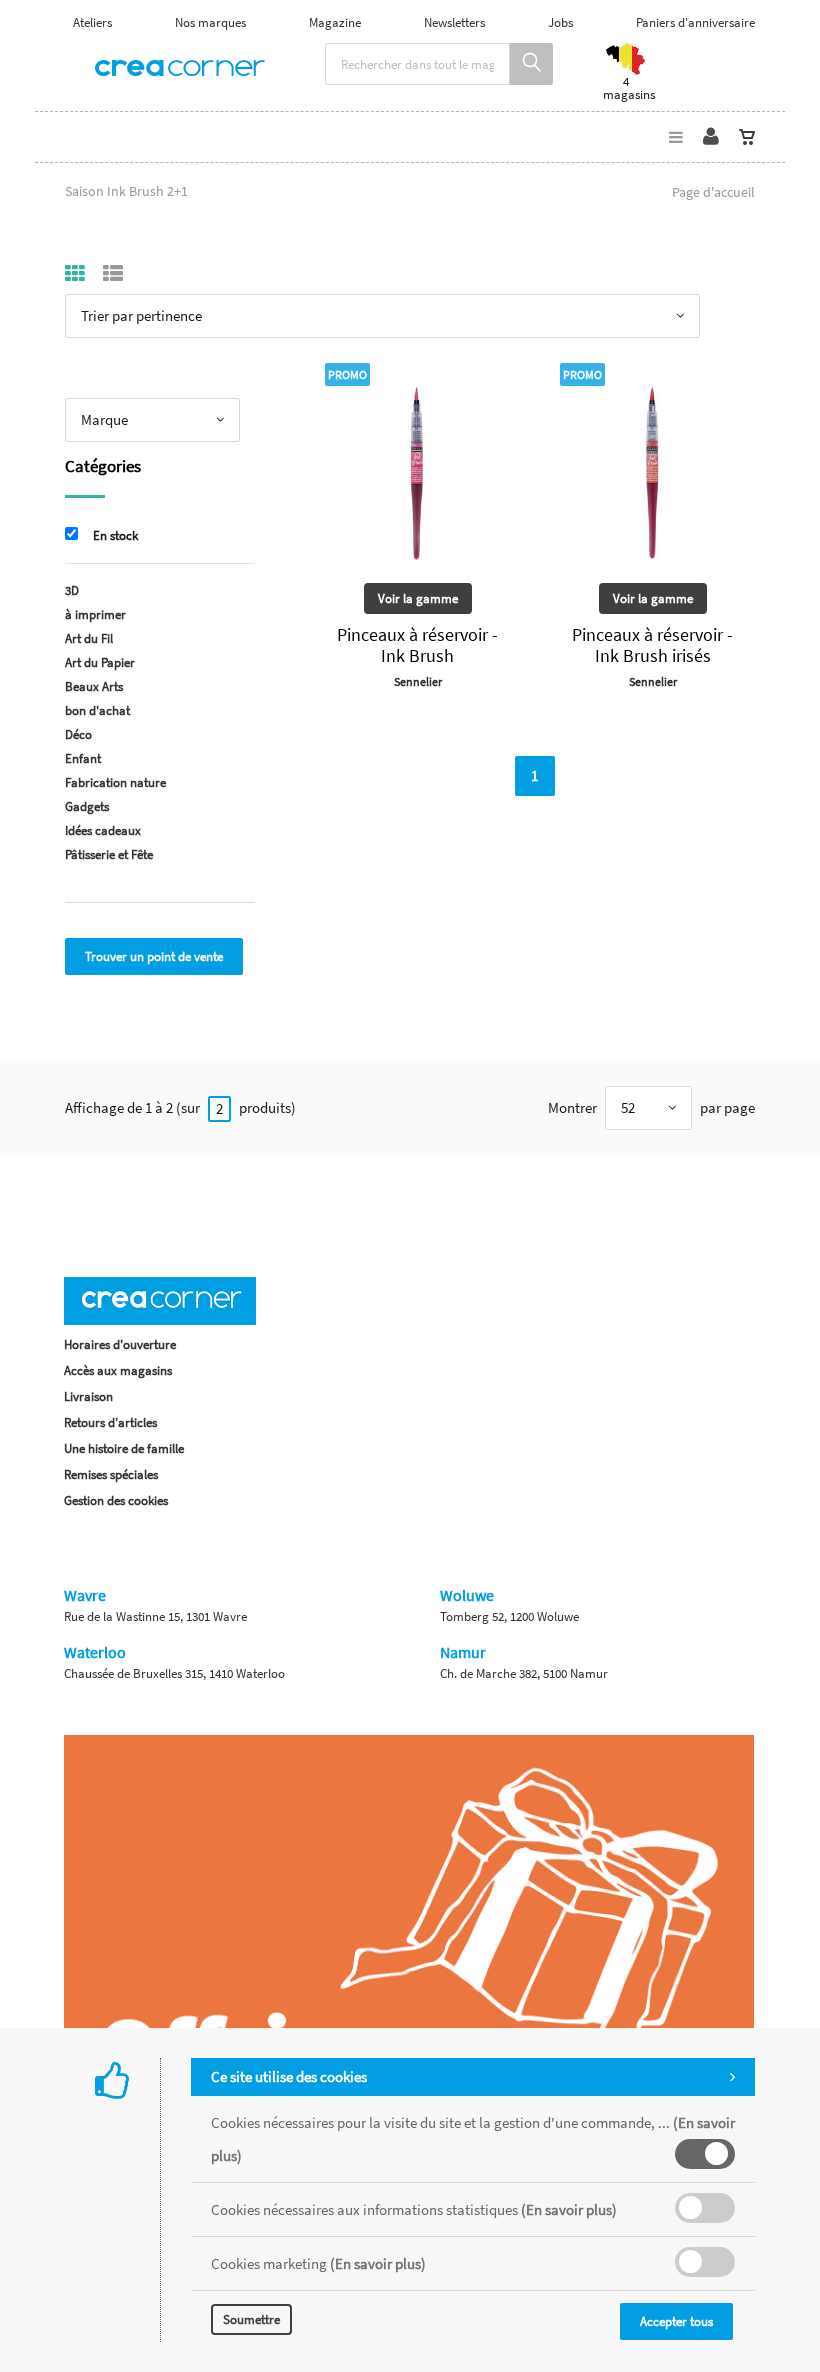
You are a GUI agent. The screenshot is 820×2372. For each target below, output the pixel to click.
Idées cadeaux (103, 830)
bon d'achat (97, 710)
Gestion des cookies (116, 1500)
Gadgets (87, 806)
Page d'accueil (713, 192)
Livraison (88, 1396)
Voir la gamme (418, 598)
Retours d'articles (110, 1422)
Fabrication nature (115, 782)
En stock (115, 535)
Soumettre (251, 2319)
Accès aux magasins (118, 1370)
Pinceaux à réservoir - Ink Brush (417, 645)
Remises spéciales (111, 1474)
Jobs (560, 22)
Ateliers (92, 22)
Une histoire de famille (124, 1448)
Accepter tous (676, 2321)
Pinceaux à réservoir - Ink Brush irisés (652, 645)
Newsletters (454, 22)
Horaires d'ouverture (120, 1344)
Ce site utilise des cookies (289, 2076)
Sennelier (418, 681)
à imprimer (95, 614)
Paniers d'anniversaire (695, 22)
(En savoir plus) (569, 2209)
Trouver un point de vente (154, 956)
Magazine (335, 22)
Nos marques (210, 22)
